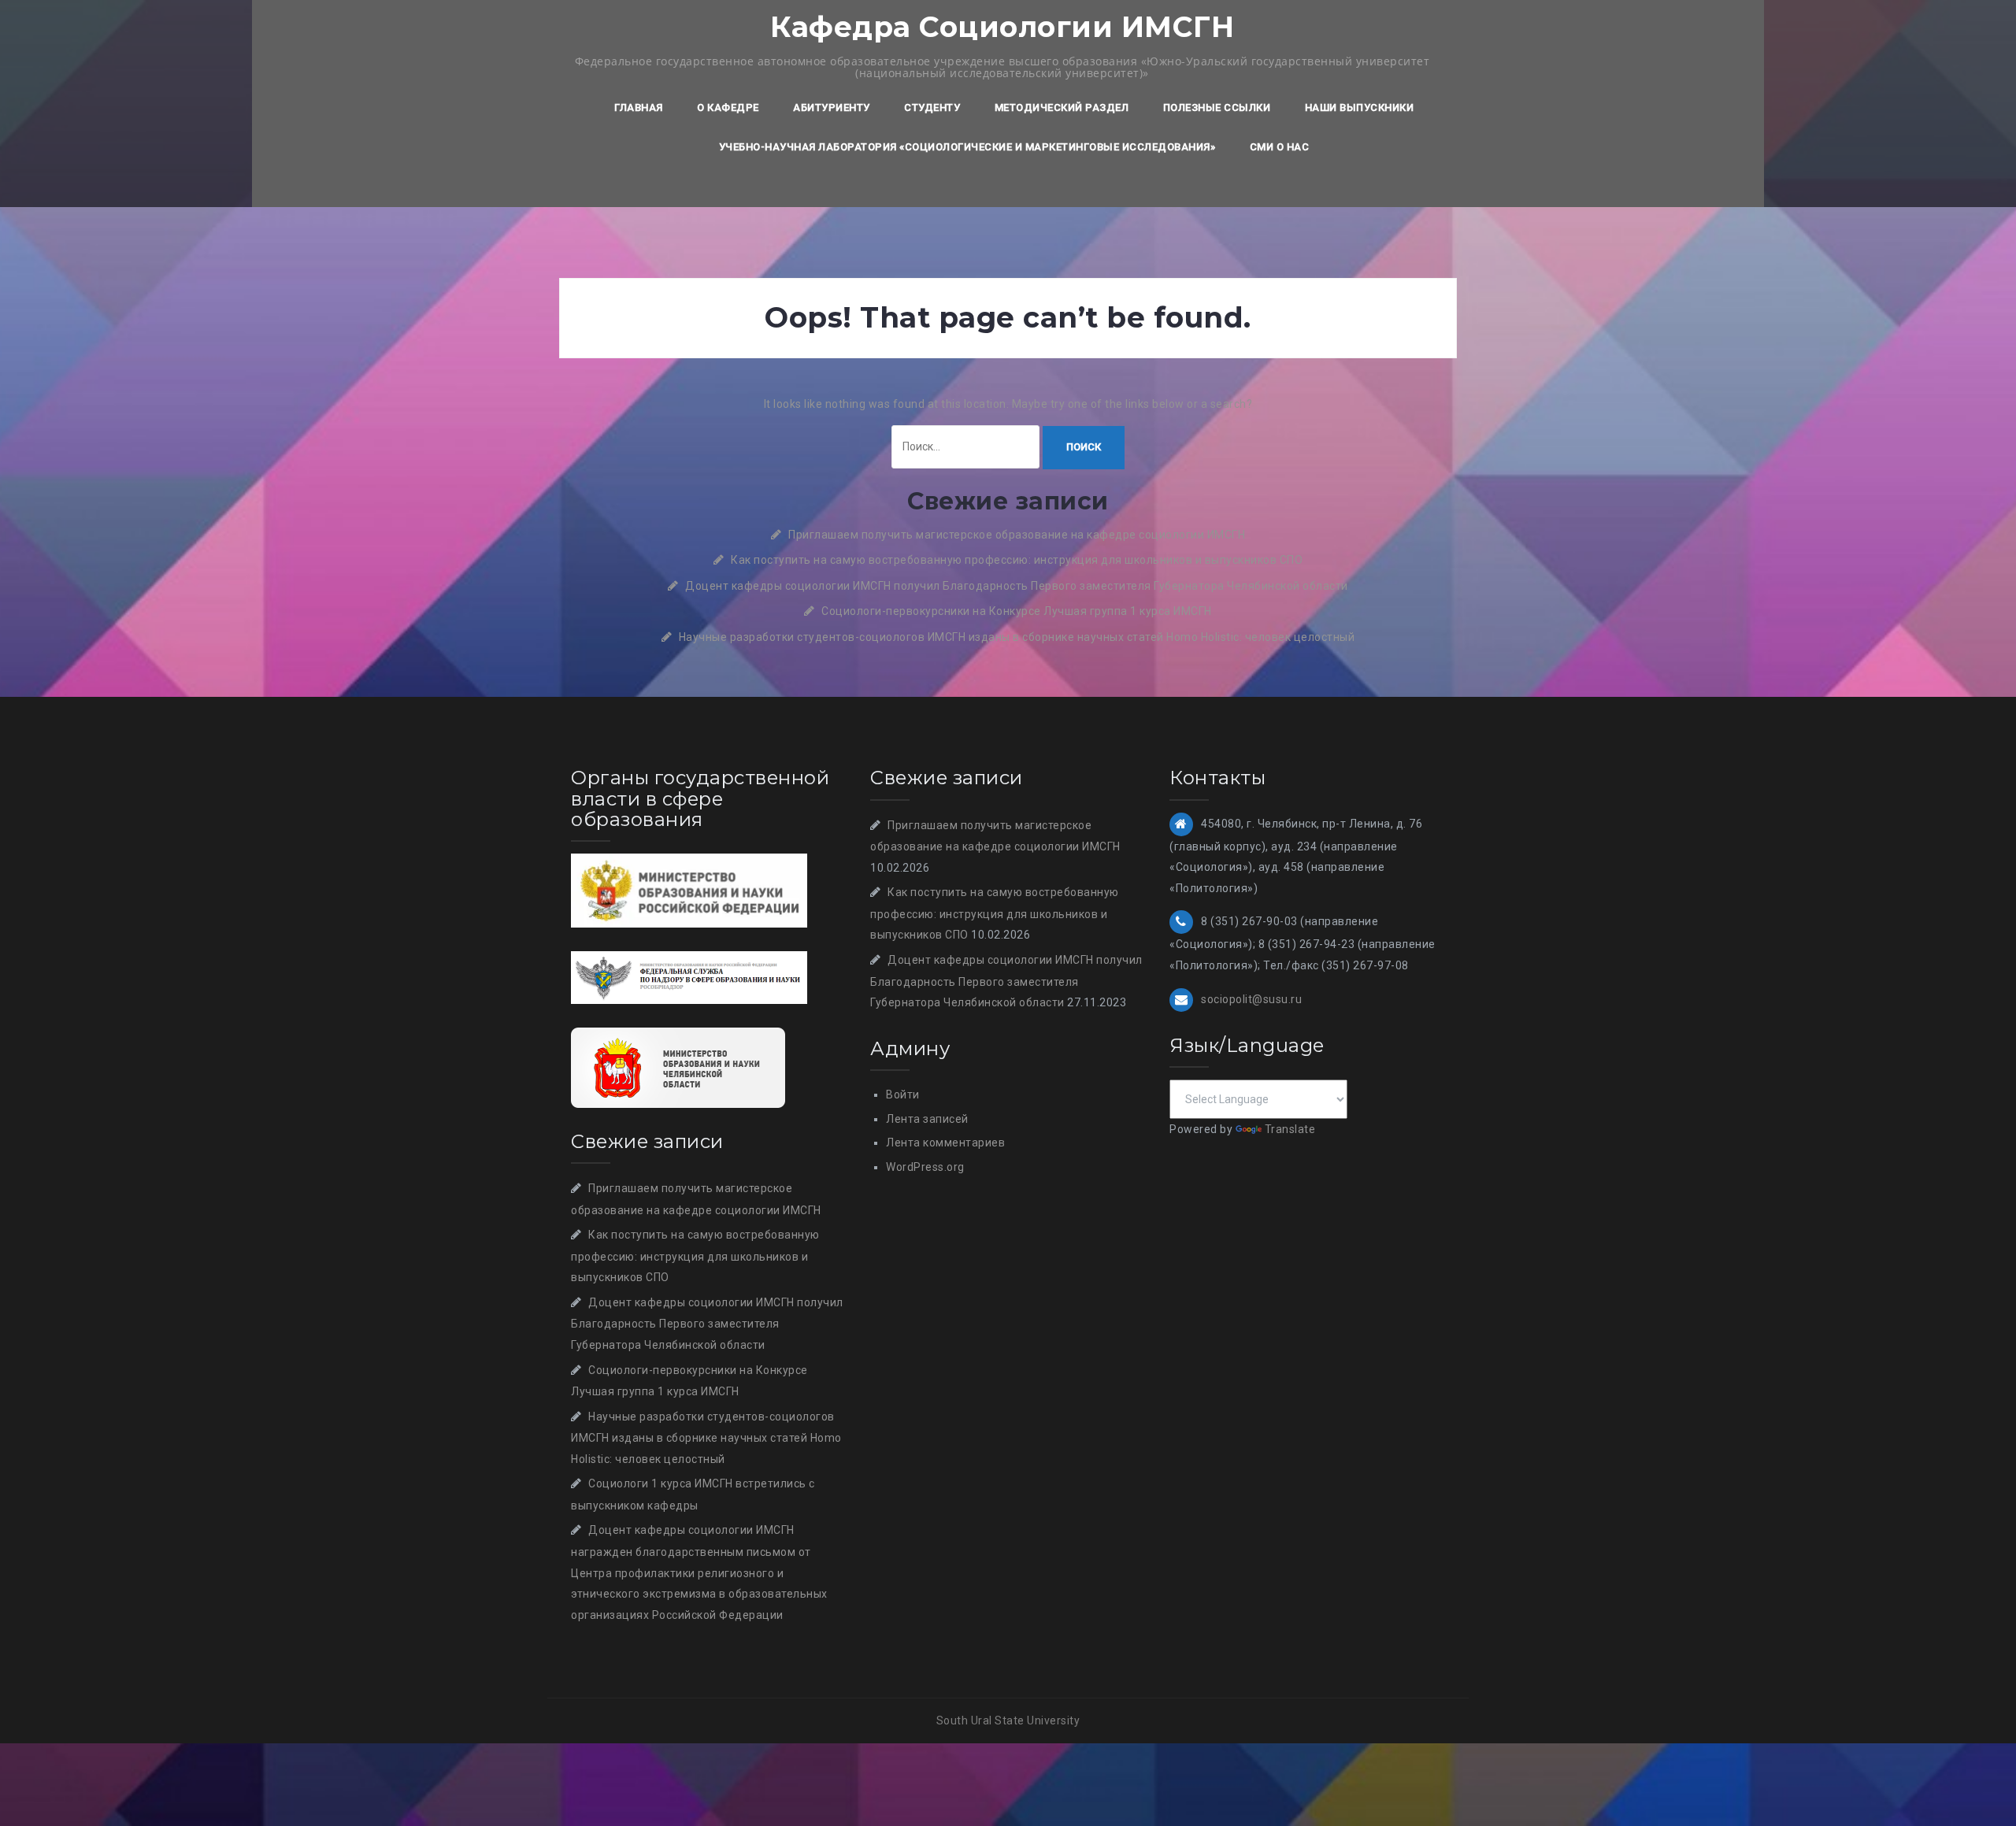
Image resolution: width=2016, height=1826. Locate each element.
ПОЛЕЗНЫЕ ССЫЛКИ (1217, 107)
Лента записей (927, 1119)
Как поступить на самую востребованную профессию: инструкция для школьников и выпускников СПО (1017, 560)
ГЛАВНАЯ (639, 107)
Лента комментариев (945, 1143)
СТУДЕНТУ (932, 107)
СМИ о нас (1280, 147)
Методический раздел (1062, 107)
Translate (1290, 1129)
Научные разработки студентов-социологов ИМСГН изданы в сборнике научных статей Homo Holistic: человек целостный (1017, 637)
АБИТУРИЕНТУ (832, 107)
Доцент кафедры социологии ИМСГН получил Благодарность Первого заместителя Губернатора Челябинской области (1017, 586)
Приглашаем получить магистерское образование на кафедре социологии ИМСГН (1017, 535)
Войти (903, 1094)
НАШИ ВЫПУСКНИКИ (1360, 107)
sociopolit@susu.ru (1251, 998)
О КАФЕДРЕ (728, 107)
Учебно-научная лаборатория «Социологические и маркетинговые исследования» (967, 147)
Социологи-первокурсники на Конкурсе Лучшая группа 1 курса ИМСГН (1017, 611)
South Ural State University (1008, 1720)
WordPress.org (925, 1167)
